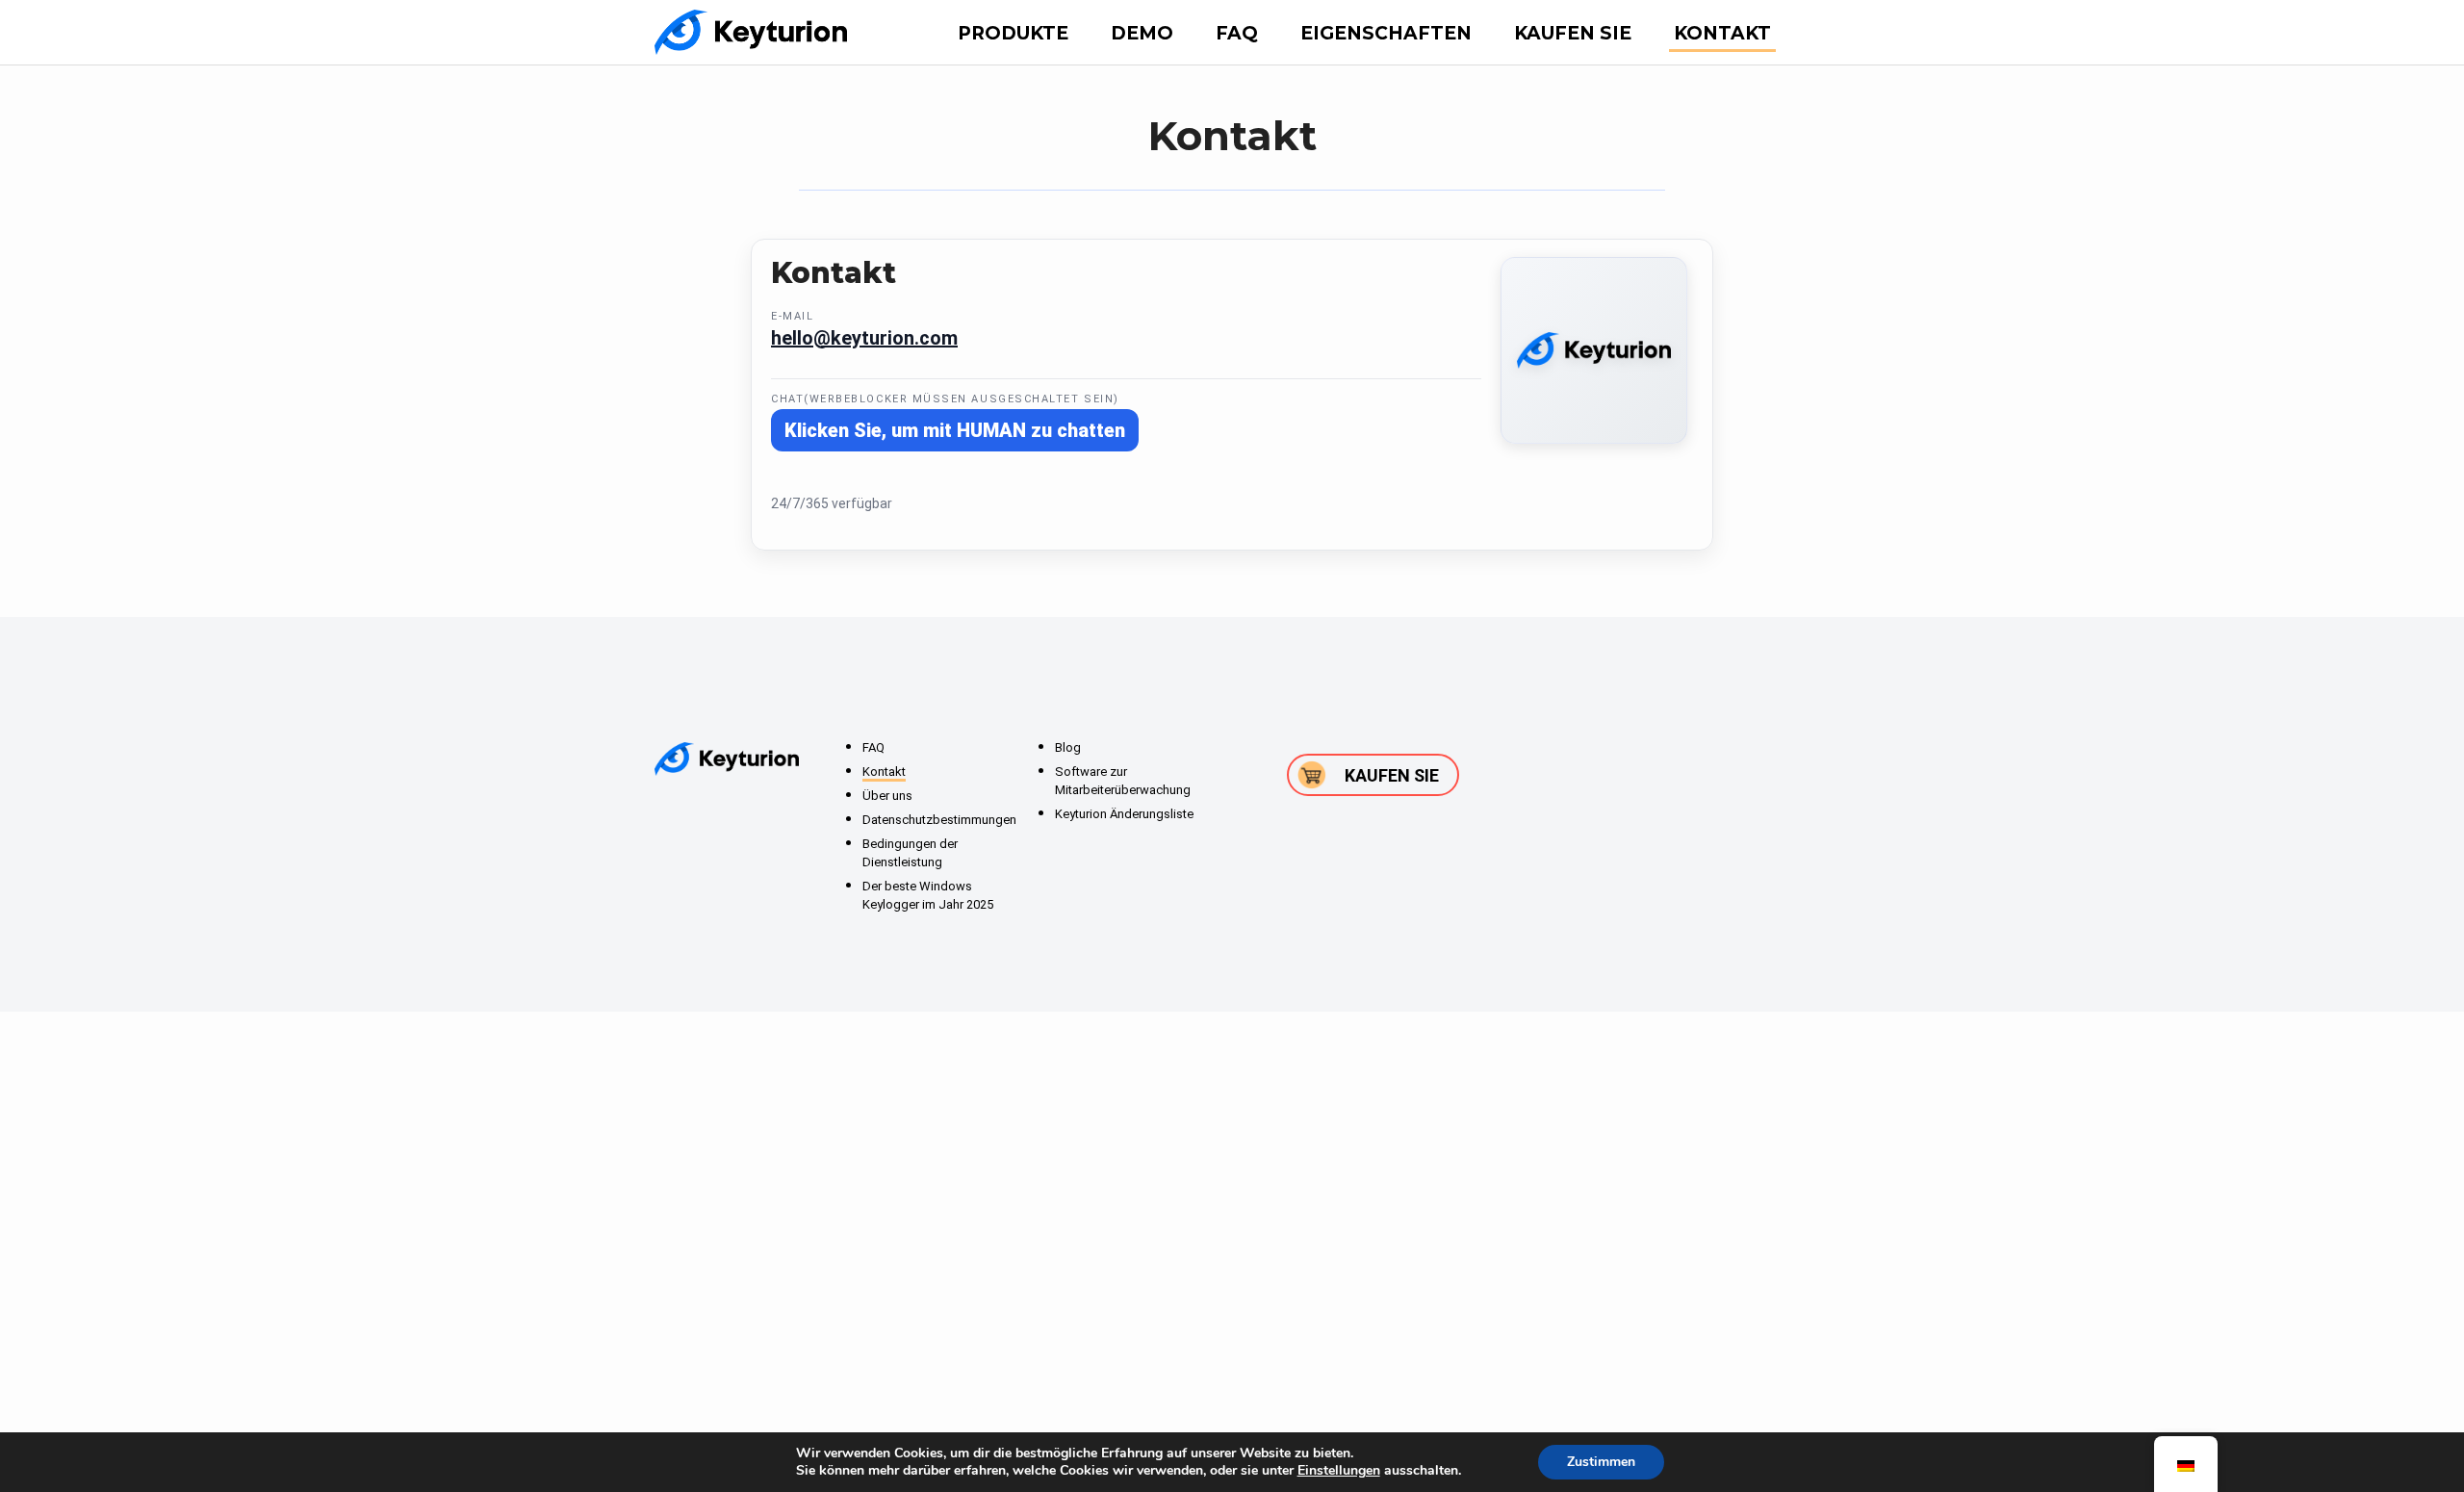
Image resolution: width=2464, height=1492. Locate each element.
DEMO (1142, 33)
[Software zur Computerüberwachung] (751, 32)
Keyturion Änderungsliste (1124, 814)
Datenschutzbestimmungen (939, 820)
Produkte (1013, 33)
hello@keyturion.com (864, 338)
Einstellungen (1339, 1471)
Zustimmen (1601, 1462)
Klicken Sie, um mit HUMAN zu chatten (955, 430)
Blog (1068, 747)
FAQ (1237, 33)
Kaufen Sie (1573, 33)
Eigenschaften (1386, 33)
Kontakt (1722, 33)
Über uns (887, 796)
